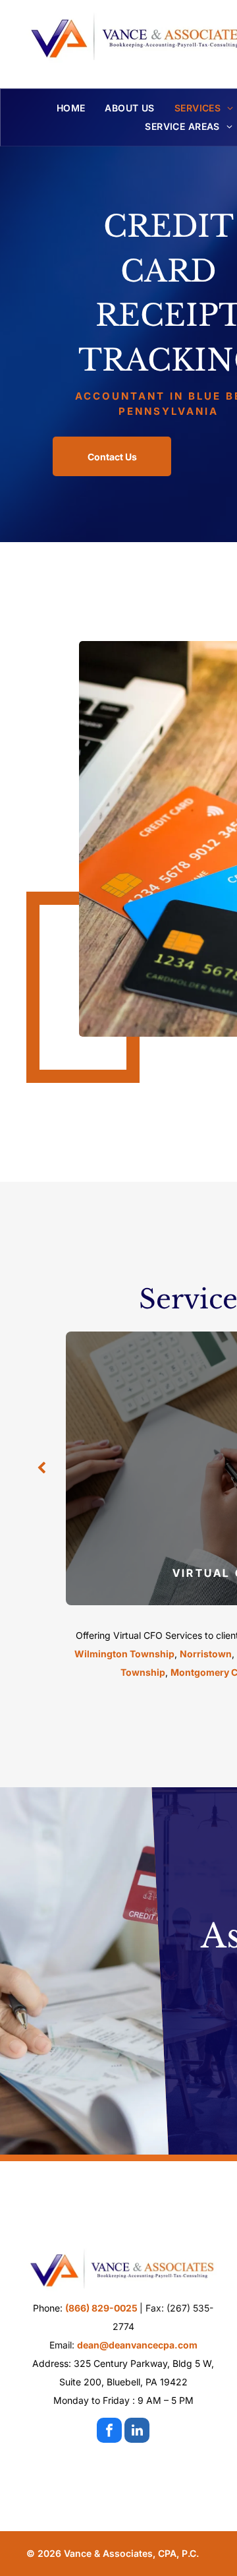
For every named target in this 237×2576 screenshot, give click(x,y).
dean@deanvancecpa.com (137, 2345)
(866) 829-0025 (101, 2308)
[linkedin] (137, 2432)
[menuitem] (71, 108)
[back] (41, 1468)
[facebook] (109, 2432)
